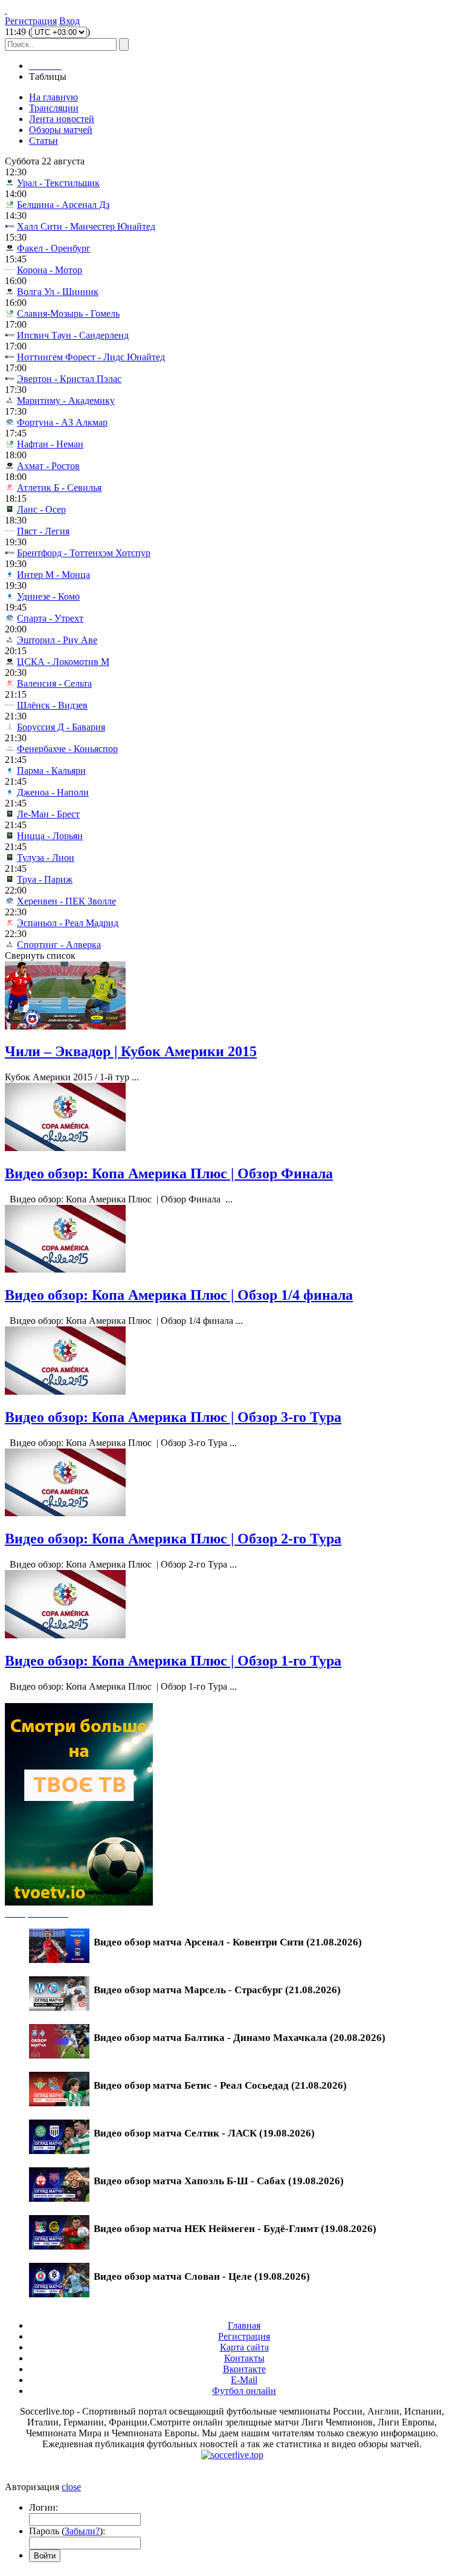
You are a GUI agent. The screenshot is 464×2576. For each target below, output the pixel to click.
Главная (244, 2325)
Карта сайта (244, 2347)
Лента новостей (62, 119)
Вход (69, 21)
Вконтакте (244, 2369)
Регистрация (31, 21)
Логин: (43, 2507)
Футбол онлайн (244, 2391)
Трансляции (54, 108)
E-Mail (244, 2380)
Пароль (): (67, 2531)
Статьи (43, 141)
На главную (53, 97)
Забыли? (82, 2531)
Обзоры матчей (61, 130)
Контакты (244, 2358)
